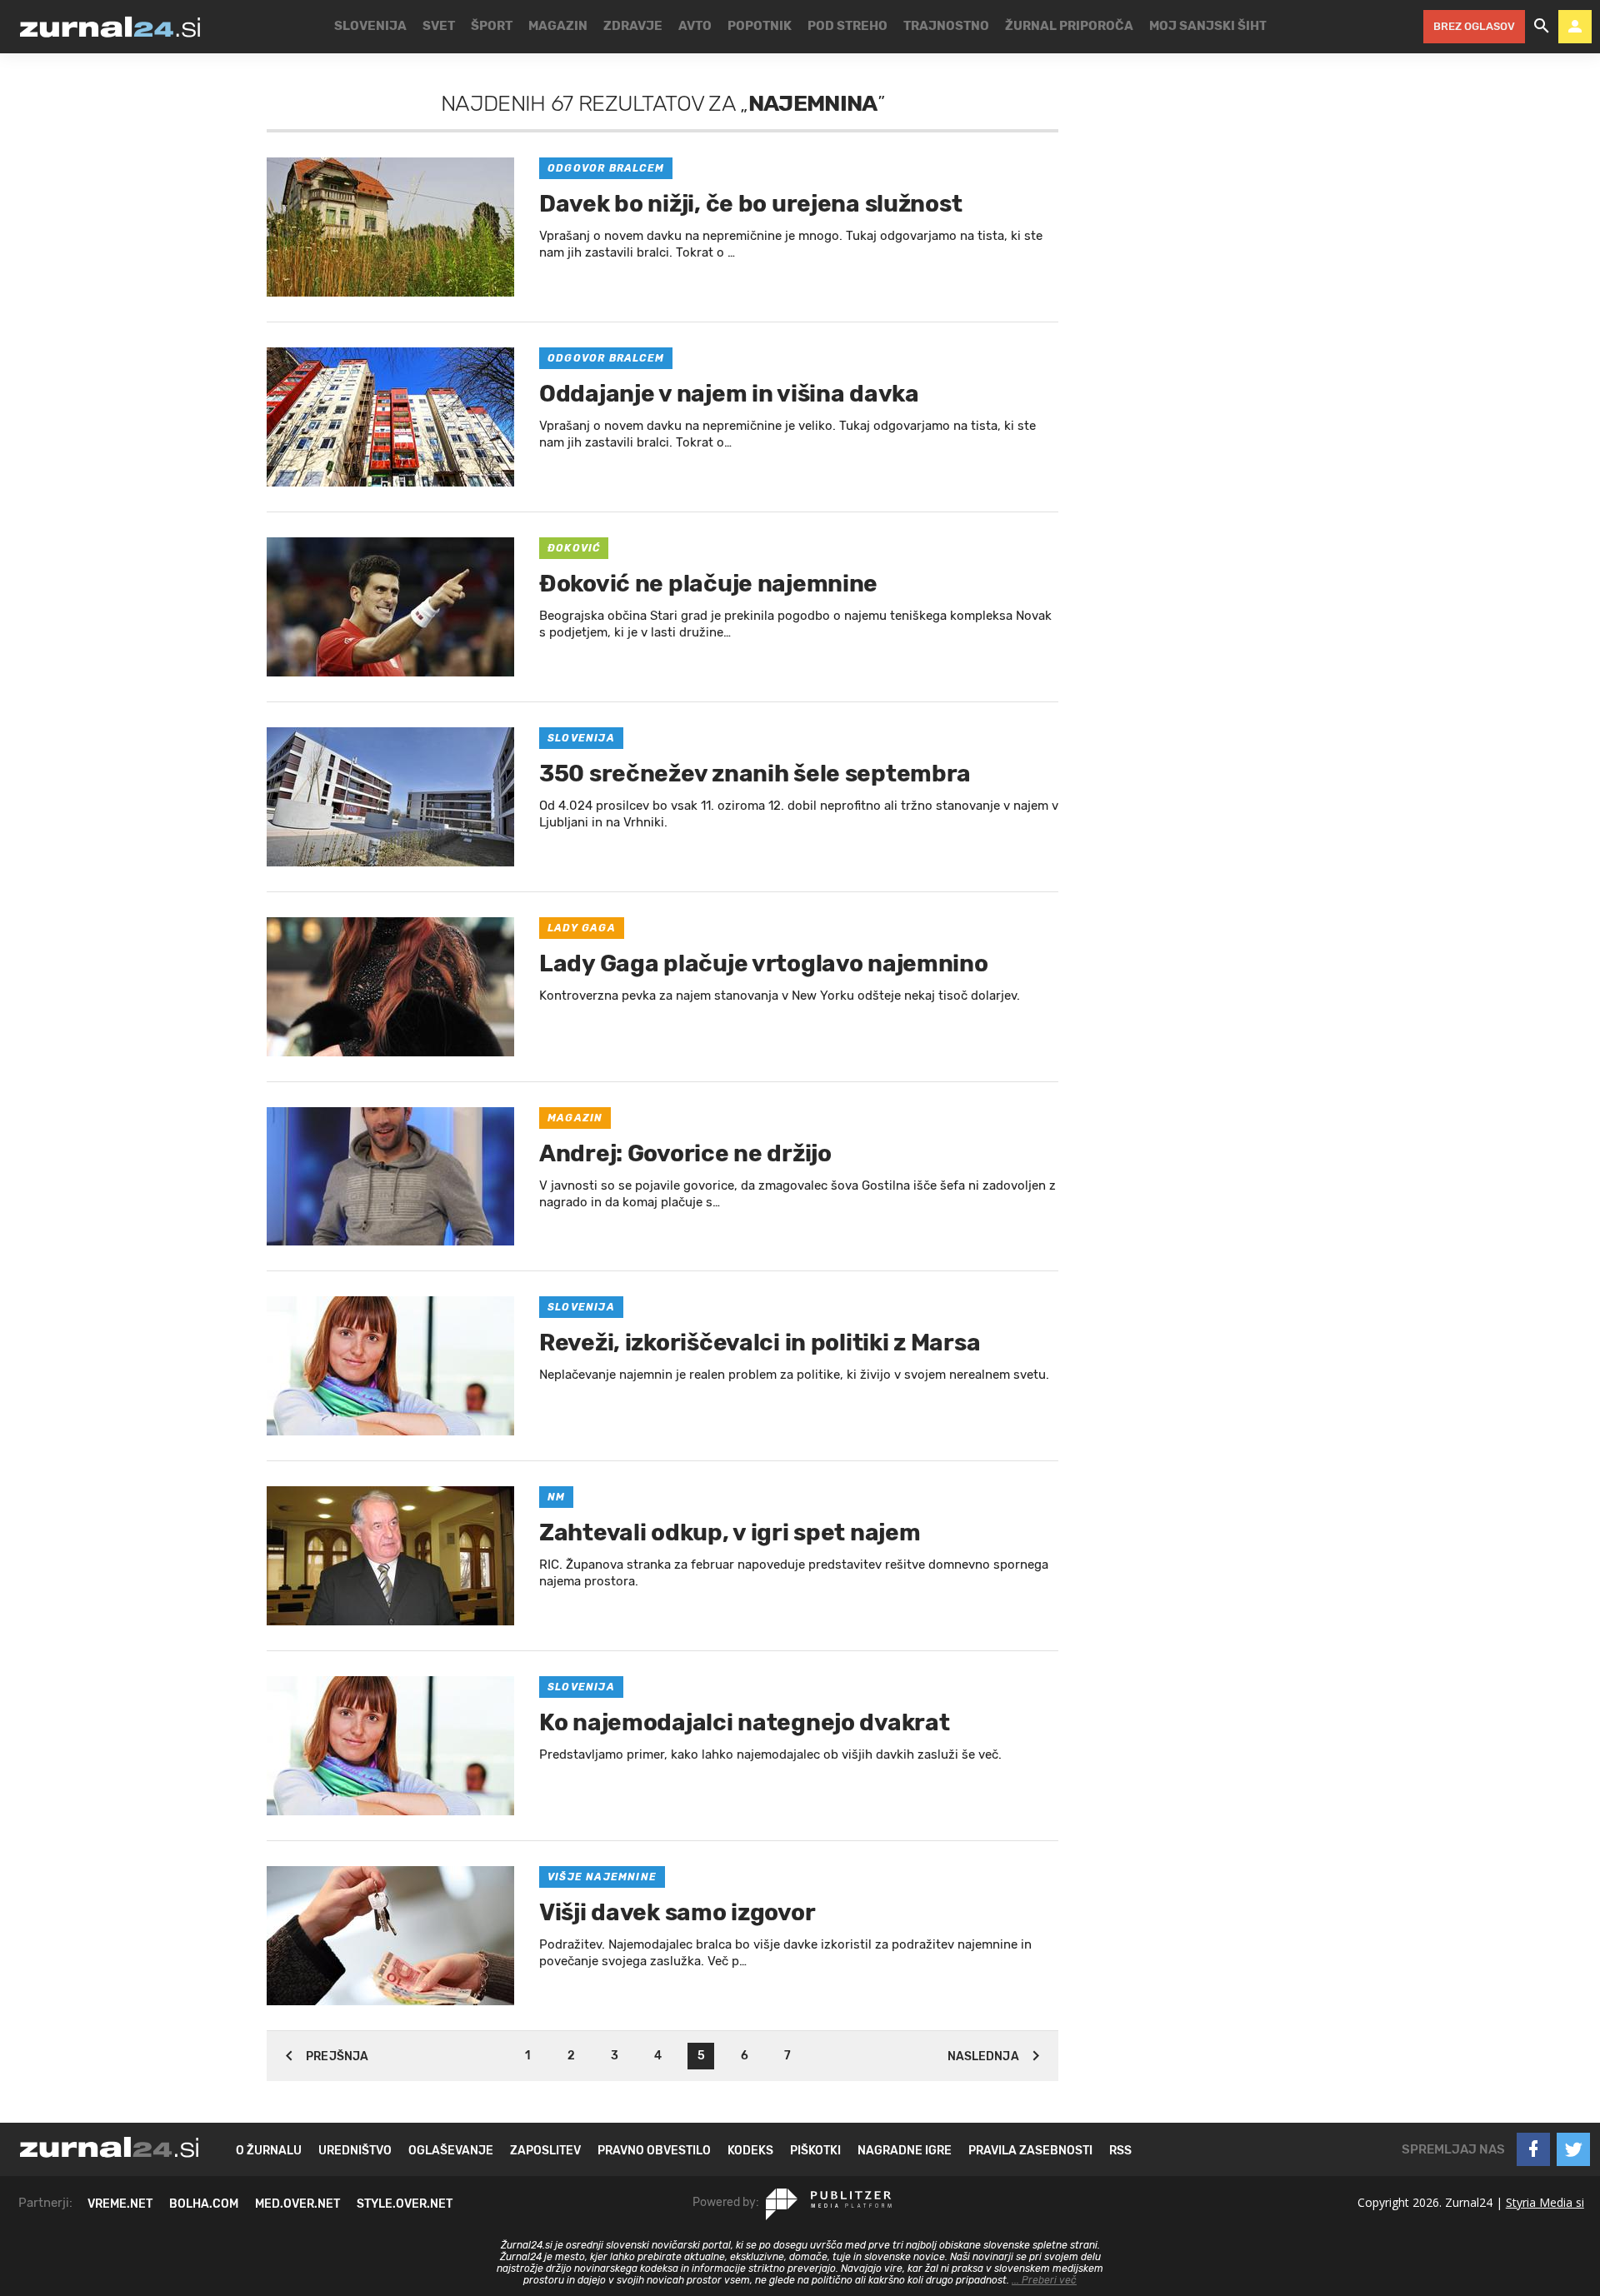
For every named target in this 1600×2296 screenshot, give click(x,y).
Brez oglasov (1474, 26)
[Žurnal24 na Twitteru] (1573, 2149)
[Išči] (1542, 27)
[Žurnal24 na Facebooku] (1533, 2149)
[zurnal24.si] (110, 27)
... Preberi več (1044, 2280)
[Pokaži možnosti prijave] (1575, 27)
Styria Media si (1545, 2202)
